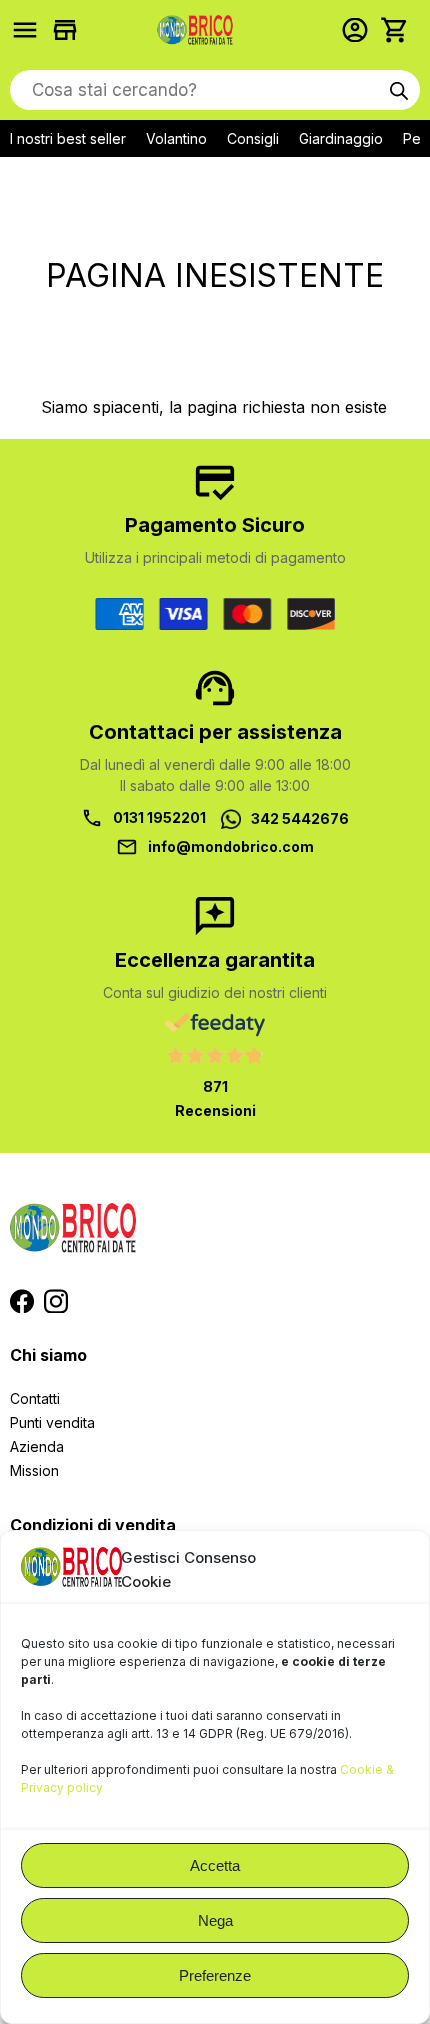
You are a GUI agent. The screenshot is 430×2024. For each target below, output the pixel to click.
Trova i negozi (70, 30)
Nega (215, 1920)
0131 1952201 (159, 817)
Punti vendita (52, 1422)
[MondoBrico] (195, 30)
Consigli (253, 138)
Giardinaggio (341, 138)
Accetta (215, 1865)
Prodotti (30, 30)
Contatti (35, 1398)
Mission (34, 1470)
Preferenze (215, 1975)
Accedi (360, 30)
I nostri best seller (68, 138)
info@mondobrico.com (231, 846)
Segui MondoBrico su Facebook (22, 1301)
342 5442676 (300, 818)
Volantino (176, 138)
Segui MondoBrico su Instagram (56, 1301)
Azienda (37, 1446)
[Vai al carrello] (400, 30)
